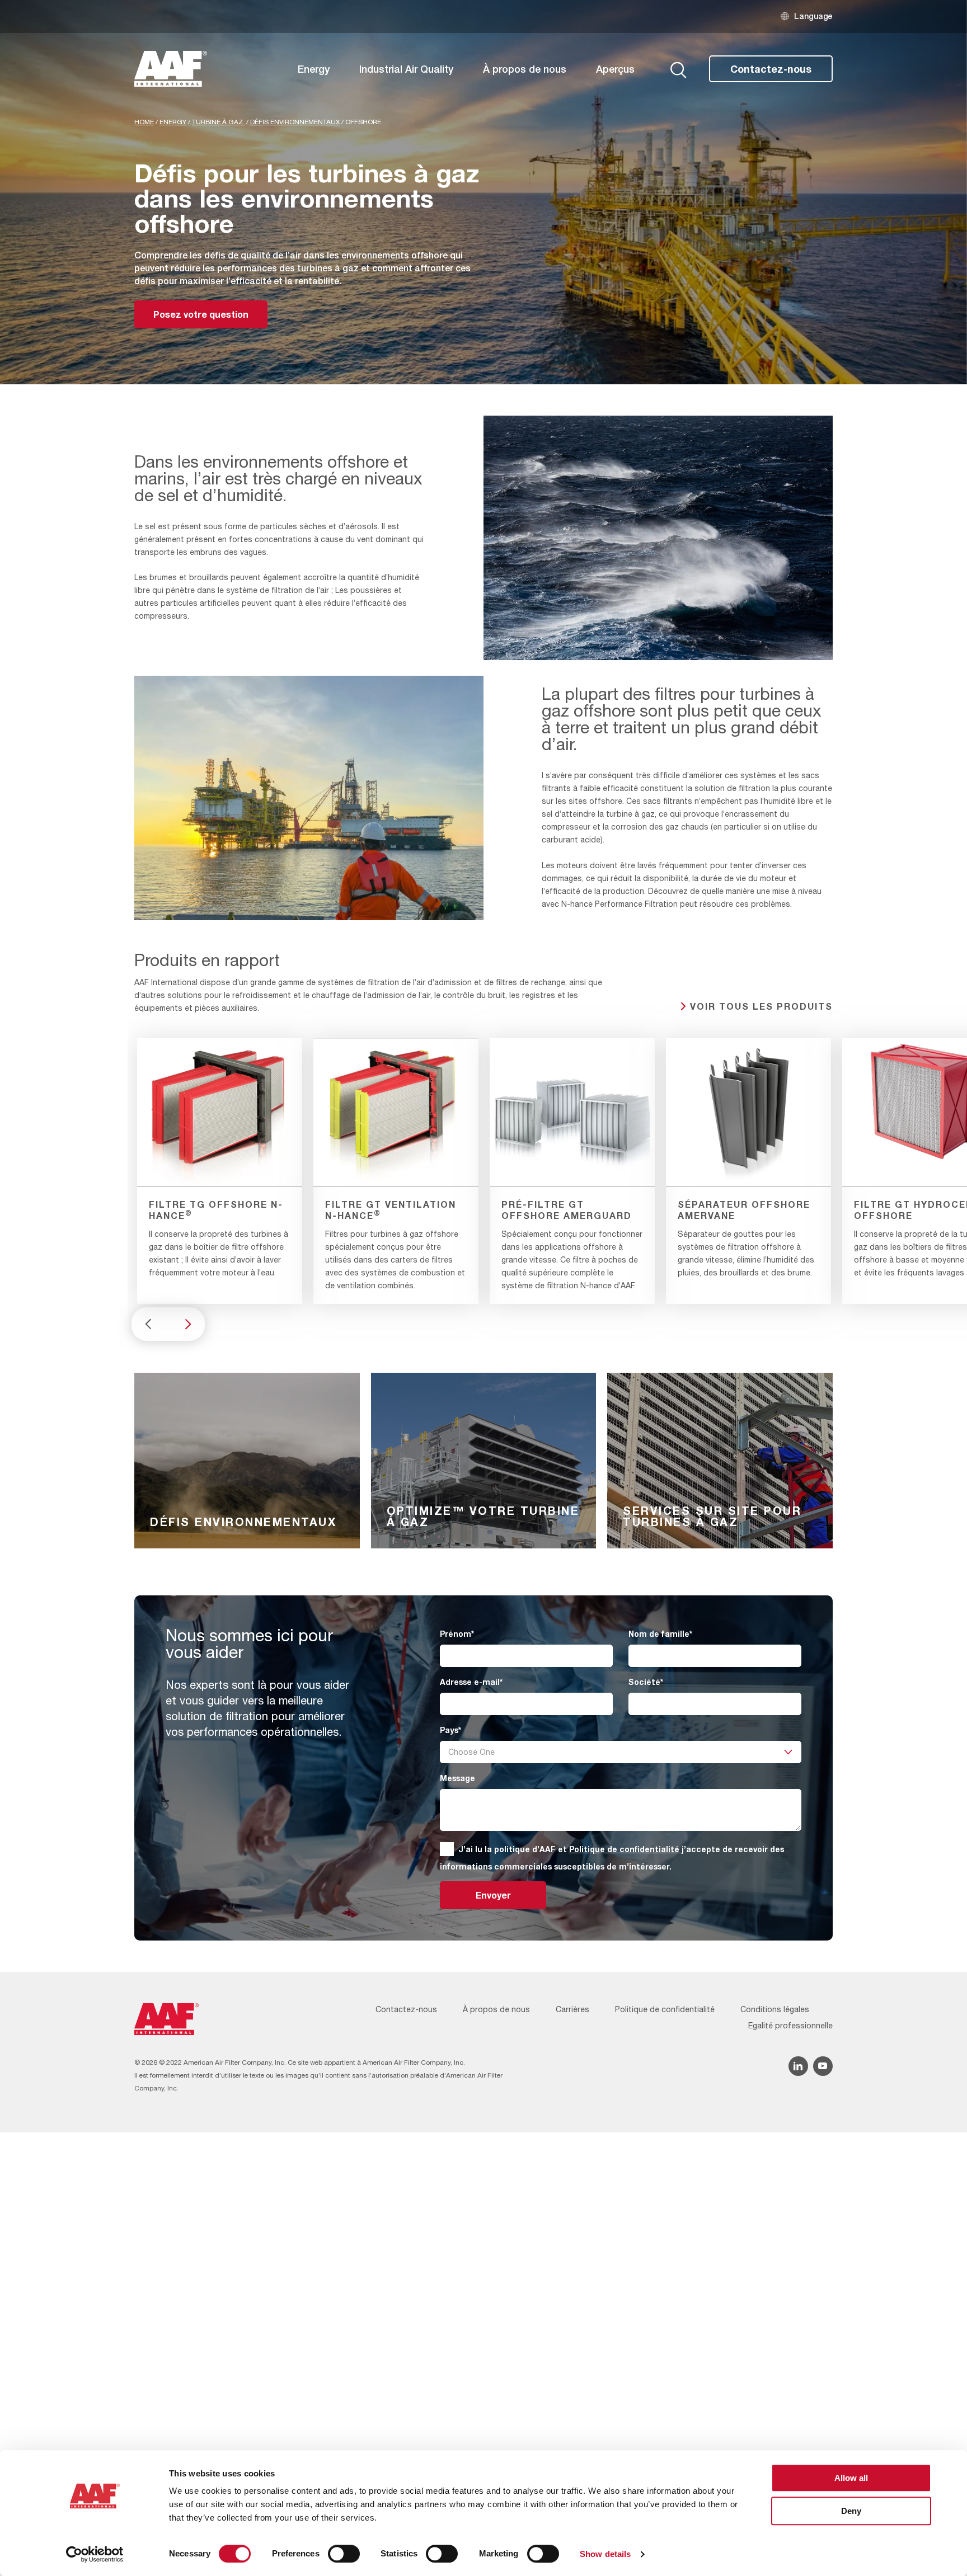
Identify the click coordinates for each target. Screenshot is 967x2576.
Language (813, 16)
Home (144, 122)
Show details (605, 2554)
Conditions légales (775, 2009)
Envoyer (493, 1895)
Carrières (572, 2009)
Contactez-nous (771, 69)
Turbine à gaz (218, 122)
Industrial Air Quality (406, 69)
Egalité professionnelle (790, 2026)
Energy (314, 69)
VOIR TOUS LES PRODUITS (761, 1006)
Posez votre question (201, 314)
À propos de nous (525, 69)
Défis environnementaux (295, 122)
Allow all (851, 2478)
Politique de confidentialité (625, 1849)
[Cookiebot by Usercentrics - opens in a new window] (95, 2554)
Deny (851, 2511)
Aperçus (615, 69)
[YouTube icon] (823, 2066)
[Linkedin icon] (798, 2066)
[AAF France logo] (171, 69)
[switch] (344, 2554)
